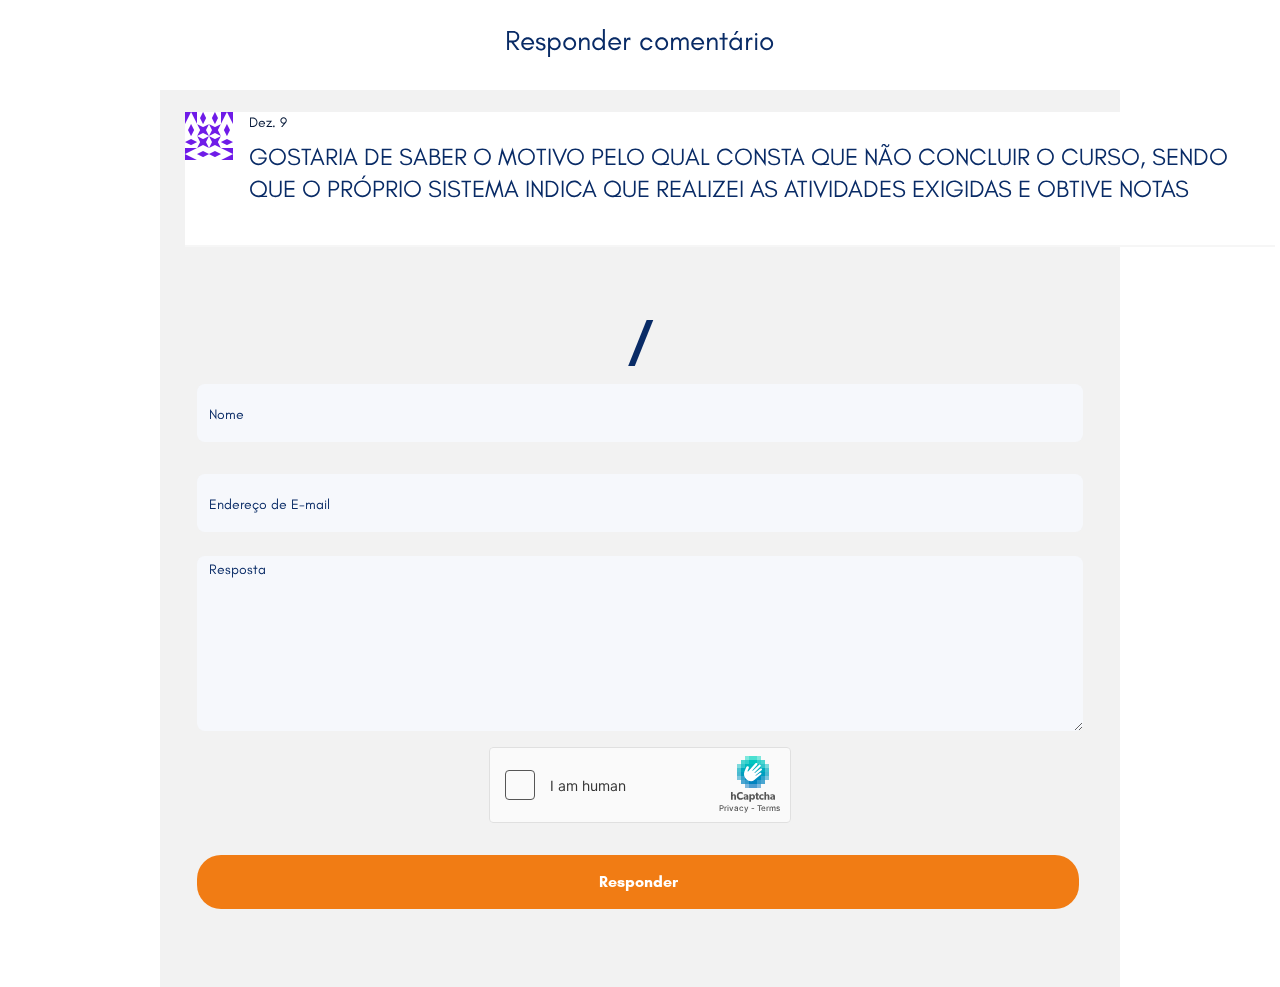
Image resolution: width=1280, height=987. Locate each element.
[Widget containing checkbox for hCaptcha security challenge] (640, 785)
